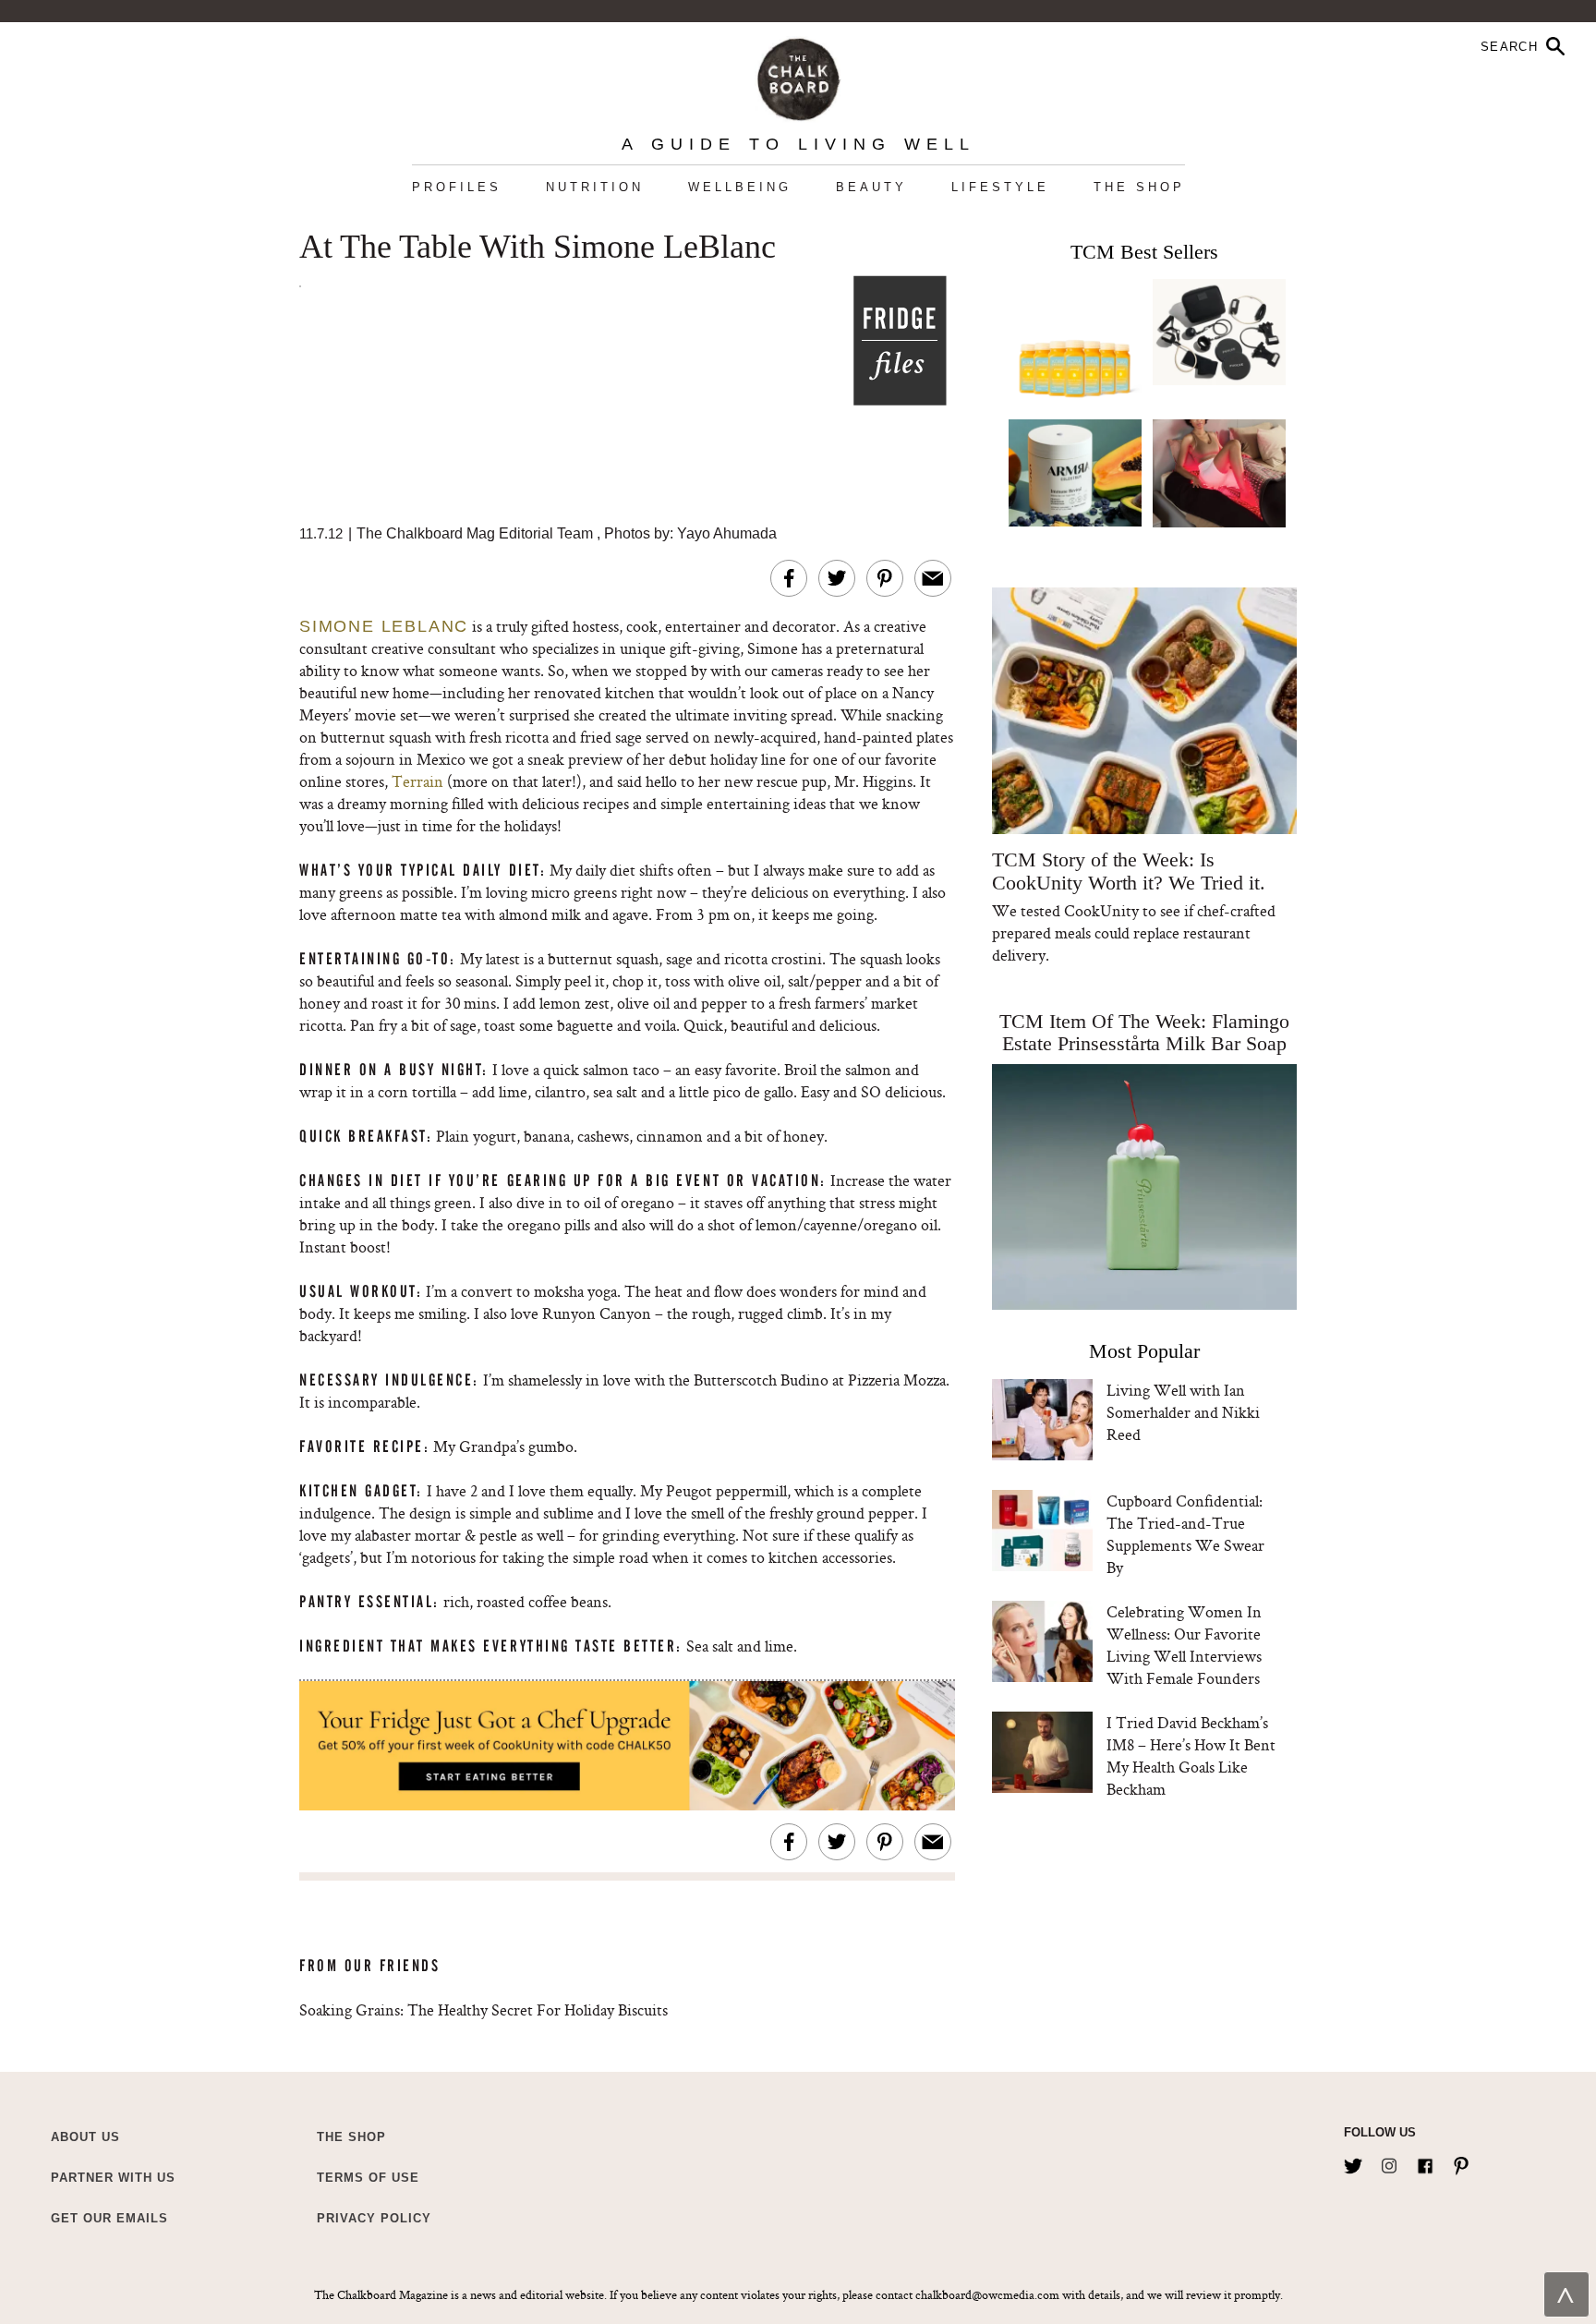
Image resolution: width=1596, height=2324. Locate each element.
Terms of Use (368, 2178)
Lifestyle (1000, 187)
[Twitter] (1353, 2162)
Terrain (417, 781)
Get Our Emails (109, 2218)
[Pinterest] (1461, 2162)
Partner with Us (113, 2178)
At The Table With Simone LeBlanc (538, 248)
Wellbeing (740, 187)
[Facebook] (1425, 2162)
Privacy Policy (374, 2218)
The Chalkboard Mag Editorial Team (477, 533)
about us (85, 2137)
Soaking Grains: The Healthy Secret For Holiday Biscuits (484, 2009)
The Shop (1139, 187)
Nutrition (595, 187)
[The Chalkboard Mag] (798, 75)
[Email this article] (933, 578)
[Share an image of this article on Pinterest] (885, 578)
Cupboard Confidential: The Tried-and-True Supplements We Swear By (1185, 1534)
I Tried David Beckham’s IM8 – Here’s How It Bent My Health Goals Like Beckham (1191, 1755)
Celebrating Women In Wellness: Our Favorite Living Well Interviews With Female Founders (1184, 1645)
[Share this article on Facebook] (789, 578)
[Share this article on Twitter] (837, 578)
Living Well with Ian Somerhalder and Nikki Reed (1183, 1412)
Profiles (457, 187)
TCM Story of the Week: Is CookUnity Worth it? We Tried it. (1128, 871)
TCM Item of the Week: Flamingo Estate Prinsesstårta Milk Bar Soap (1144, 1032)
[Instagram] (1389, 2162)
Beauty (871, 187)
